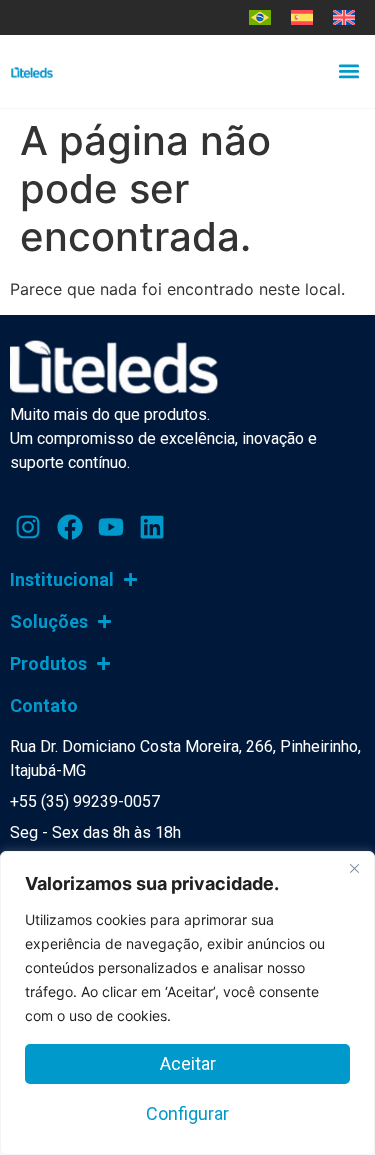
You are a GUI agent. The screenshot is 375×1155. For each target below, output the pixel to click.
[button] (348, 71)
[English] (344, 17)
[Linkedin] (152, 527)
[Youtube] (111, 527)
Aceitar (188, 1063)
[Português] (260, 17)
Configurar (187, 1113)
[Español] (302, 17)
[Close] (354, 868)
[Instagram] (28, 527)
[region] (187, 1003)
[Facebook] (69, 527)
